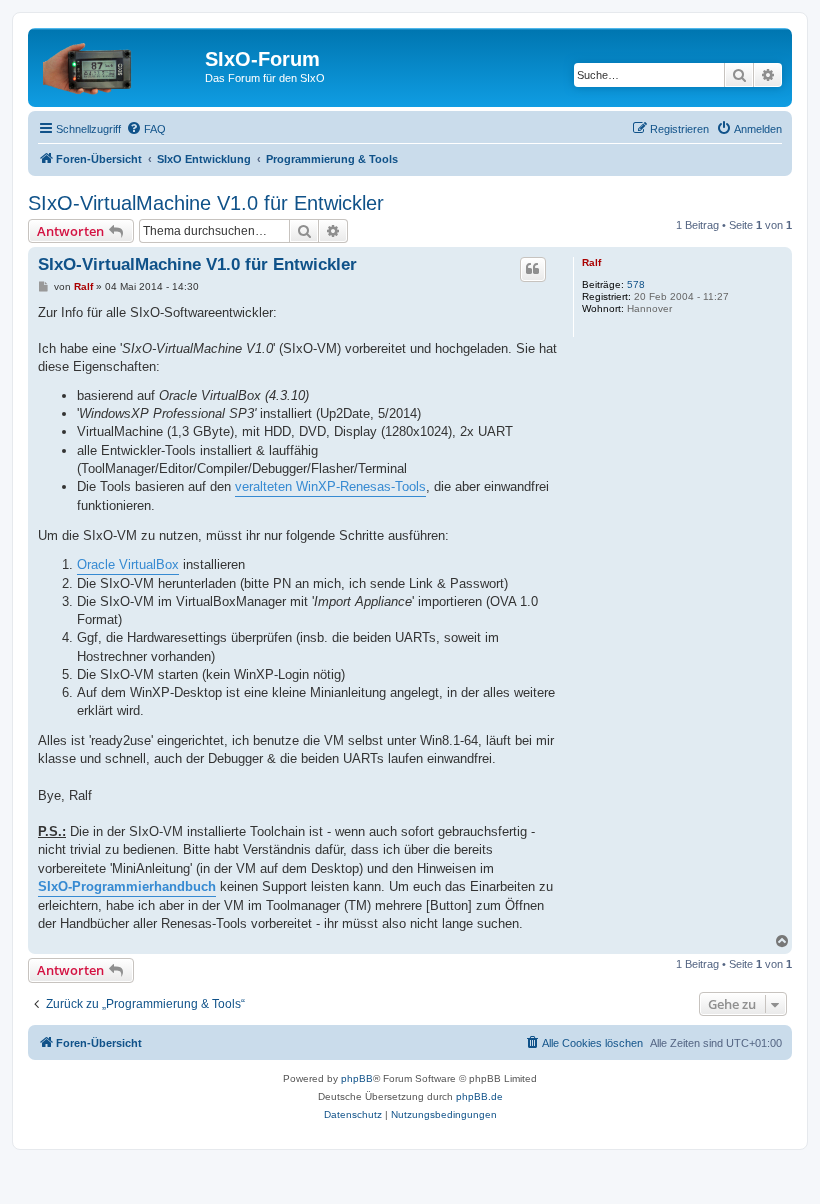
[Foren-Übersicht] (119, 65)
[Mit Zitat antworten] (533, 269)
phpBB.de (479, 1096)
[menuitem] (146, 129)
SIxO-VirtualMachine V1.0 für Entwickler (206, 203)
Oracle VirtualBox (128, 564)
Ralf (591, 262)
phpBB (357, 1078)
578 (636, 284)
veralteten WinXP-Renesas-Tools (330, 486)
